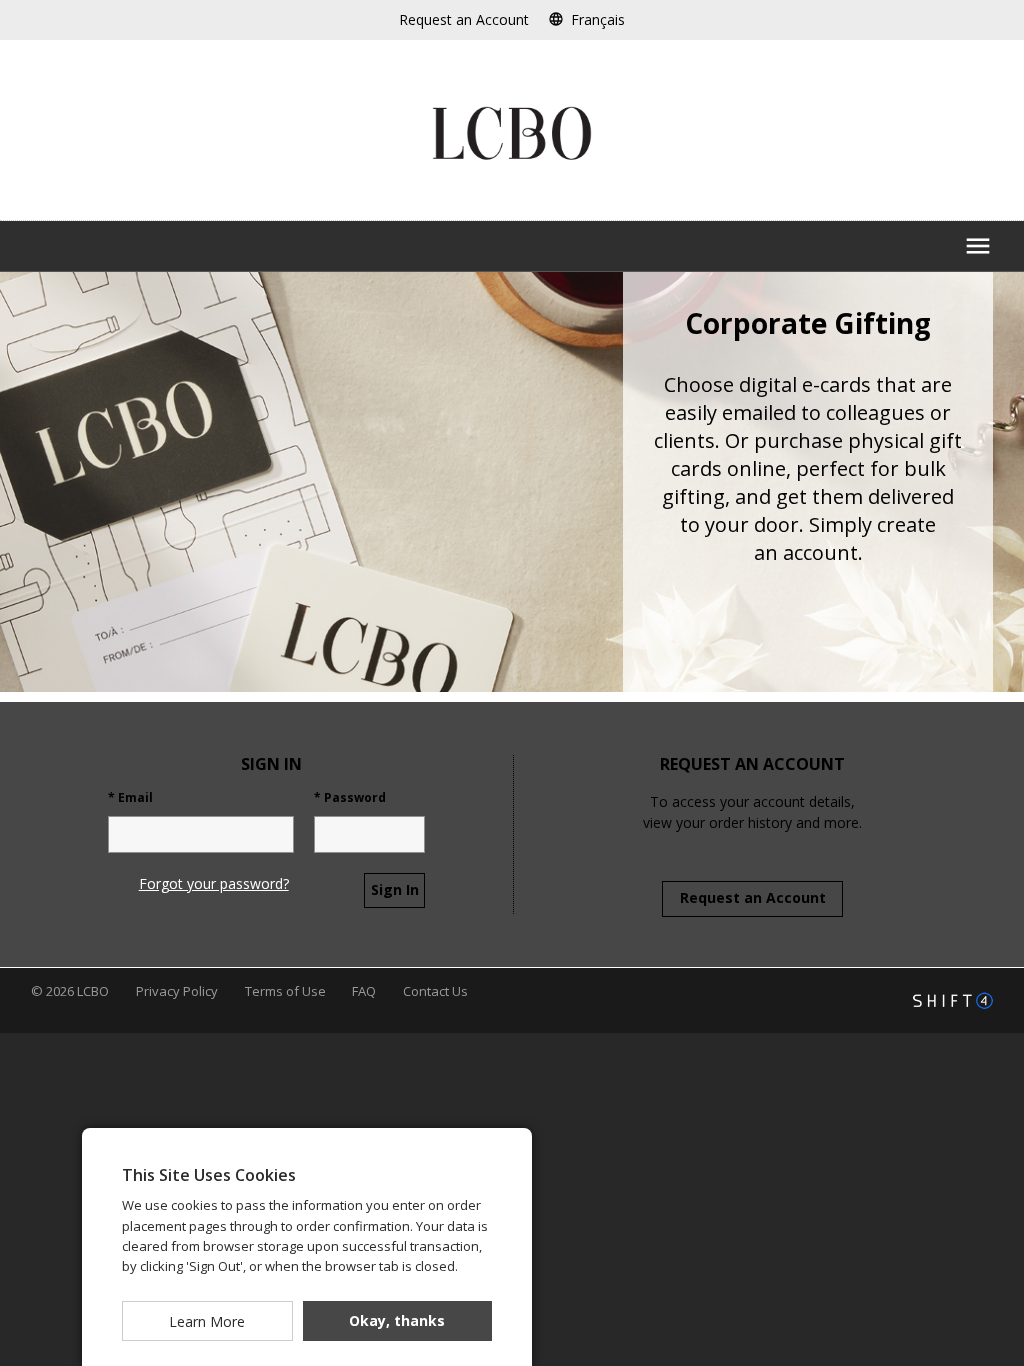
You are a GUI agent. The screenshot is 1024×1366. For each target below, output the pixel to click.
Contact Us (435, 991)
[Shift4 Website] (953, 1000)
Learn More (207, 1321)
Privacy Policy (178, 991)
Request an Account (753, 897)
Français (598, 19)
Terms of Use (287, 991)
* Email (130, 798)
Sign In (395, 889)
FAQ (365, 991)
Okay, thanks (397, 1320)
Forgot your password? (214, 883)
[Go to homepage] (512, 133)
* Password (350, 798)
